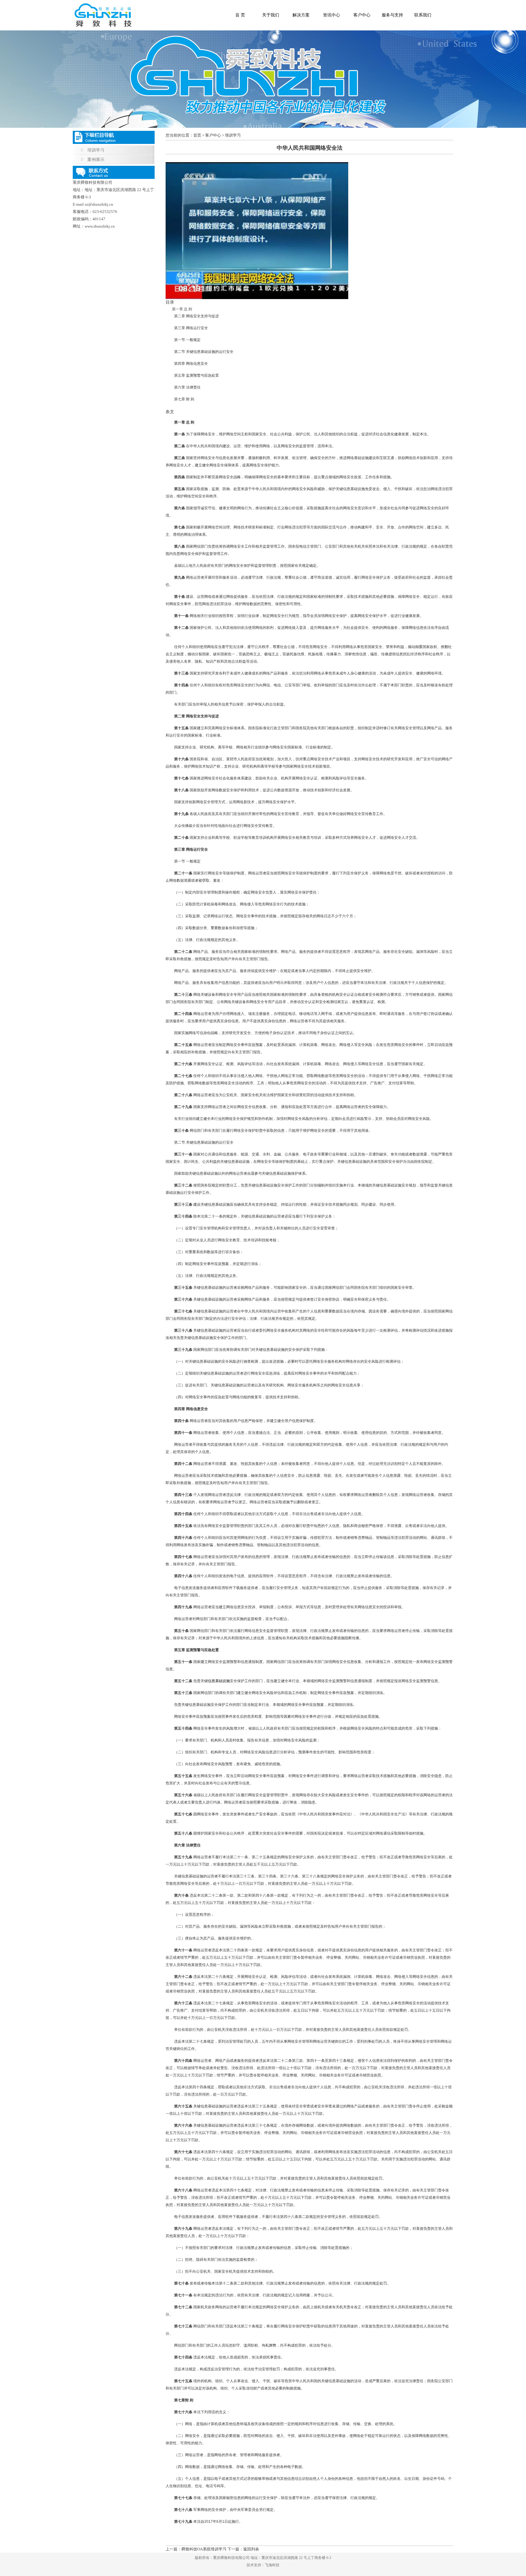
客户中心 (362, 15)
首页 (197, 135)
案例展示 (96, 160)
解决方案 (301, 15)
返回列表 (251, 2549)
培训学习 (96, 150)
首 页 (240, 15)
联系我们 (423, 15)
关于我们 (271, 15)
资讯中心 (331, 15)
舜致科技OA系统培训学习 (204, 2549)
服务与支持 (392, 15)
